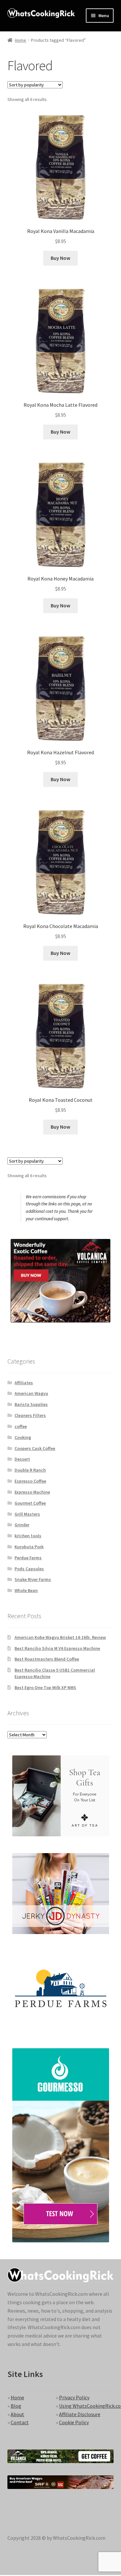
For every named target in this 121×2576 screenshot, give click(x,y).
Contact (20, 2422)
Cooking (23, 1437)
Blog (16, 2406)
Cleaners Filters (30, 1415)
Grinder (22, 1525)
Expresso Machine (32, 1492)
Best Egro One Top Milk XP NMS (45, 1687)
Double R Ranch (30, 1470)
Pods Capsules (29, 1569)
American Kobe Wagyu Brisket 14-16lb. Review (60, 1637)
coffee (21, 1426)
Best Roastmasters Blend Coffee (47, 1659)
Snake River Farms (33, 1579)
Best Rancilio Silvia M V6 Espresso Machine (57, 1648)
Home (20, 40)
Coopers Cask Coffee (35, 1448)
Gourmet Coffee (30, 1503)
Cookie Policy (74, 2422)
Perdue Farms (28, 1558)
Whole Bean (26, 1590)
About (17, 2414)
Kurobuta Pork (29, 1547)
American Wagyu (31, 1393)
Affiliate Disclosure (80, 2414)
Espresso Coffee (30, 1481)
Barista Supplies (31, 1404)
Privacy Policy (74, 2397)
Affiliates (24, 1383)
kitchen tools (28, 1536)
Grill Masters (27, 1514)
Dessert (22, 1459)
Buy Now (60, 258)
